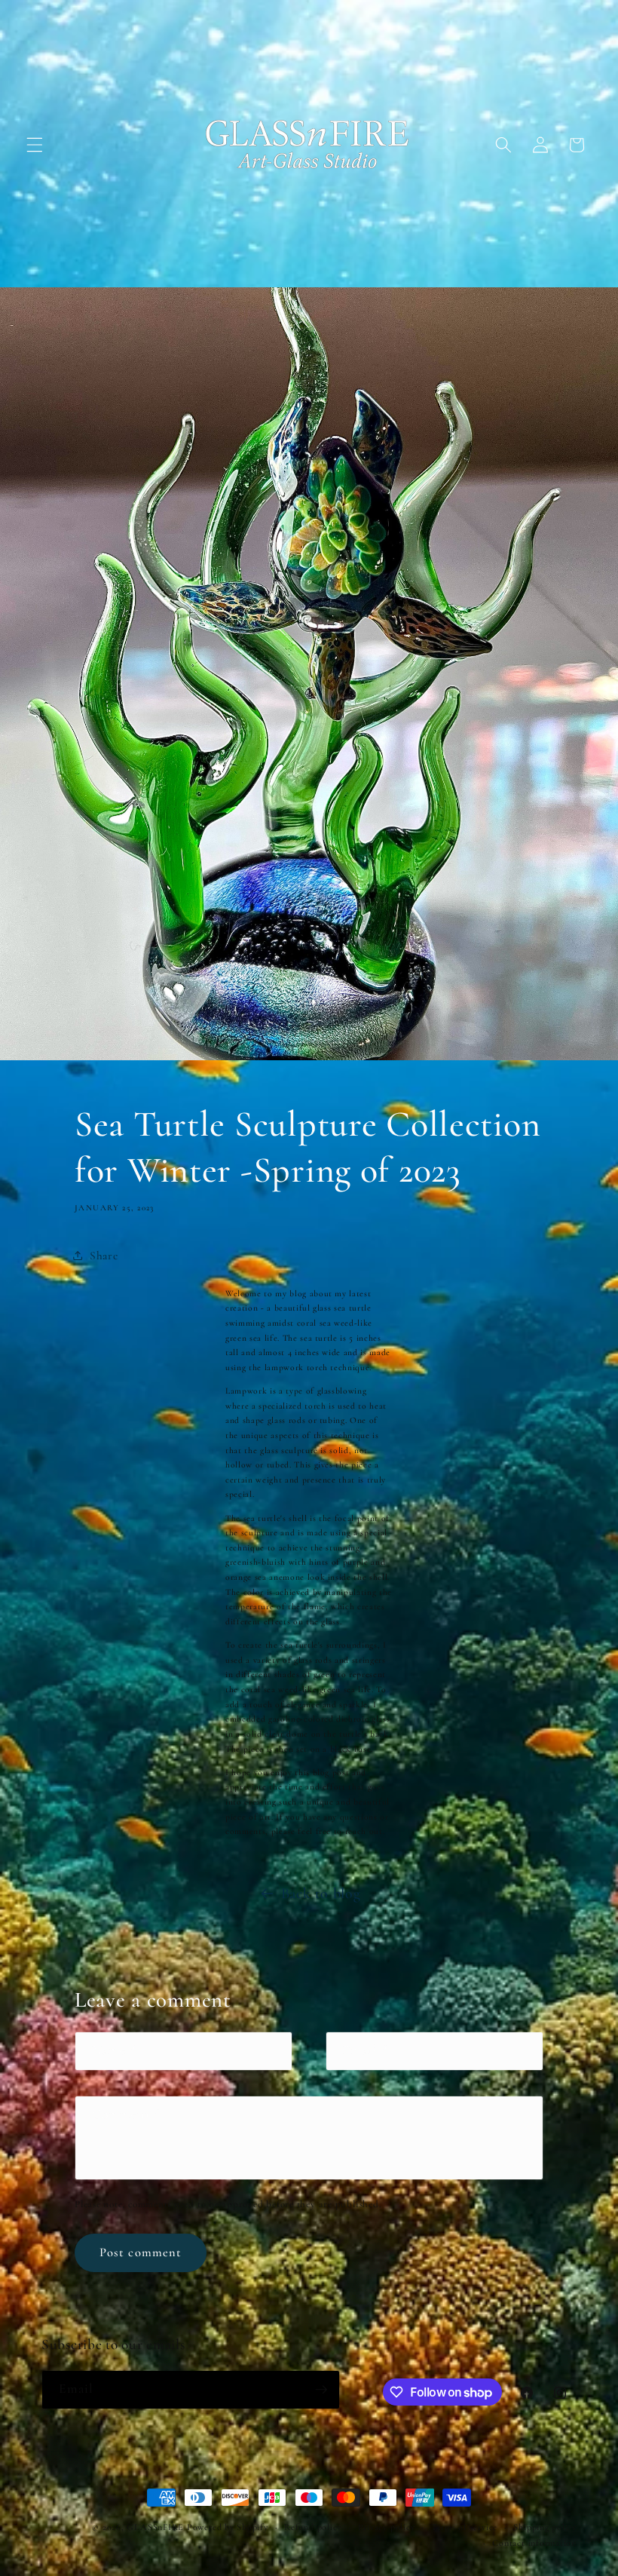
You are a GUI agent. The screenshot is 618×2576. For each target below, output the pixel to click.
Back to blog (321, 1894)
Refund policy (313, 2527)
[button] (35, 145)
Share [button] (104, 1256)
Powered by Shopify (228, 2527)
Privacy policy (387, 2527)
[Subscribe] (321, 2390)
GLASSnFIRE (155, 2527)
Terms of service (464, 2527)
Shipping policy (545, 2527)
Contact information (534, 2543)
